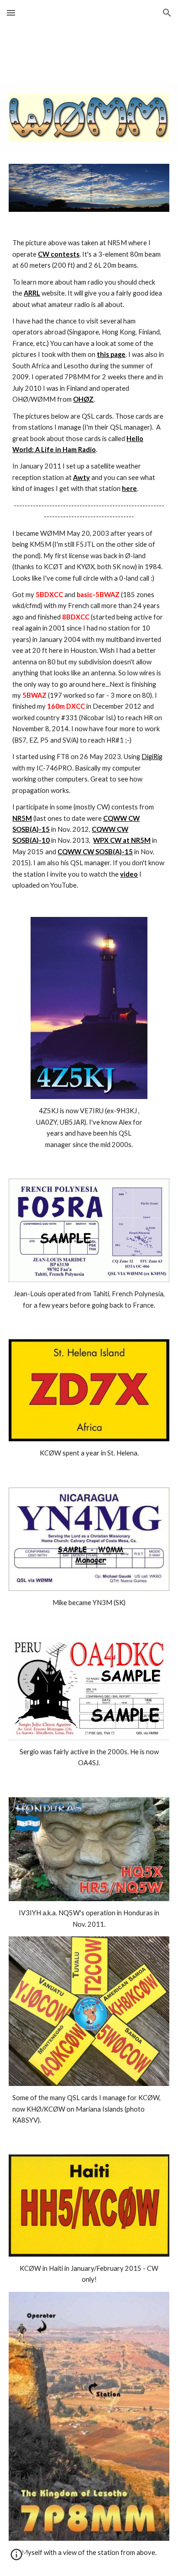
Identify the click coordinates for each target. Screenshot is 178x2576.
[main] (89, 564)
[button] (11, 13)
